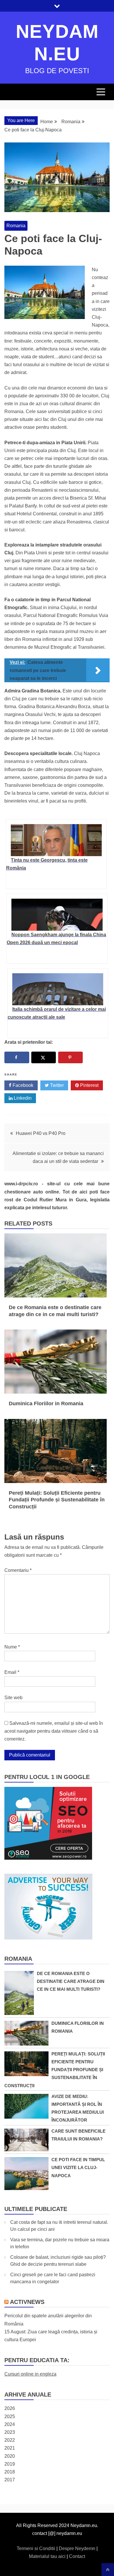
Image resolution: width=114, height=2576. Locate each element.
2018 (10, 2472)
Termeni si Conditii (37, 2548)
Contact (77, 2556)
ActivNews (27, 2302)
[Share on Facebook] (17, 1057)
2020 (10, 2456)
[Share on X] (44, 1057)
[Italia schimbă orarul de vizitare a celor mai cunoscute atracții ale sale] (58, 989)
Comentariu (18, 1570)
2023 (10, 2432)
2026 (10, 2408)
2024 (10, 2424)
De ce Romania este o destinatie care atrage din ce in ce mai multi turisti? (71, 1981)
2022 (10, 2440)
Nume (12, 1647)
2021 (10, 2448)
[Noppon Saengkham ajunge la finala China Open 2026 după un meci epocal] (57, 915)
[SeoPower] (48, 1858)
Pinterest (89, 1085)
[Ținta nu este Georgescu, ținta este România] (56, 840)
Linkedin (22, 1098)
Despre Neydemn (78, 2548)
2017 (10, 2480)
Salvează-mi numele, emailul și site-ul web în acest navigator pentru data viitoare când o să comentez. (54, 1731)
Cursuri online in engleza (30, 2374)
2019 (10, 2464)
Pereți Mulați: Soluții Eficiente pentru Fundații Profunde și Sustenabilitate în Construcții (57, 1500)
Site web (13, 1698)
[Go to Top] (108, 2570)
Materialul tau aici (48, 2556)
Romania (16, 226)
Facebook (22, 1085)
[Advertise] (48, 1938)
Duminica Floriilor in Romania (46, 1404)
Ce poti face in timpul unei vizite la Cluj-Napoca (78, 2167)
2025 (10, 2417)
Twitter (56, 1085)
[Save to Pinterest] (71, 1057)
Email (12, 1672)
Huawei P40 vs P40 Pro (41, 1133)
